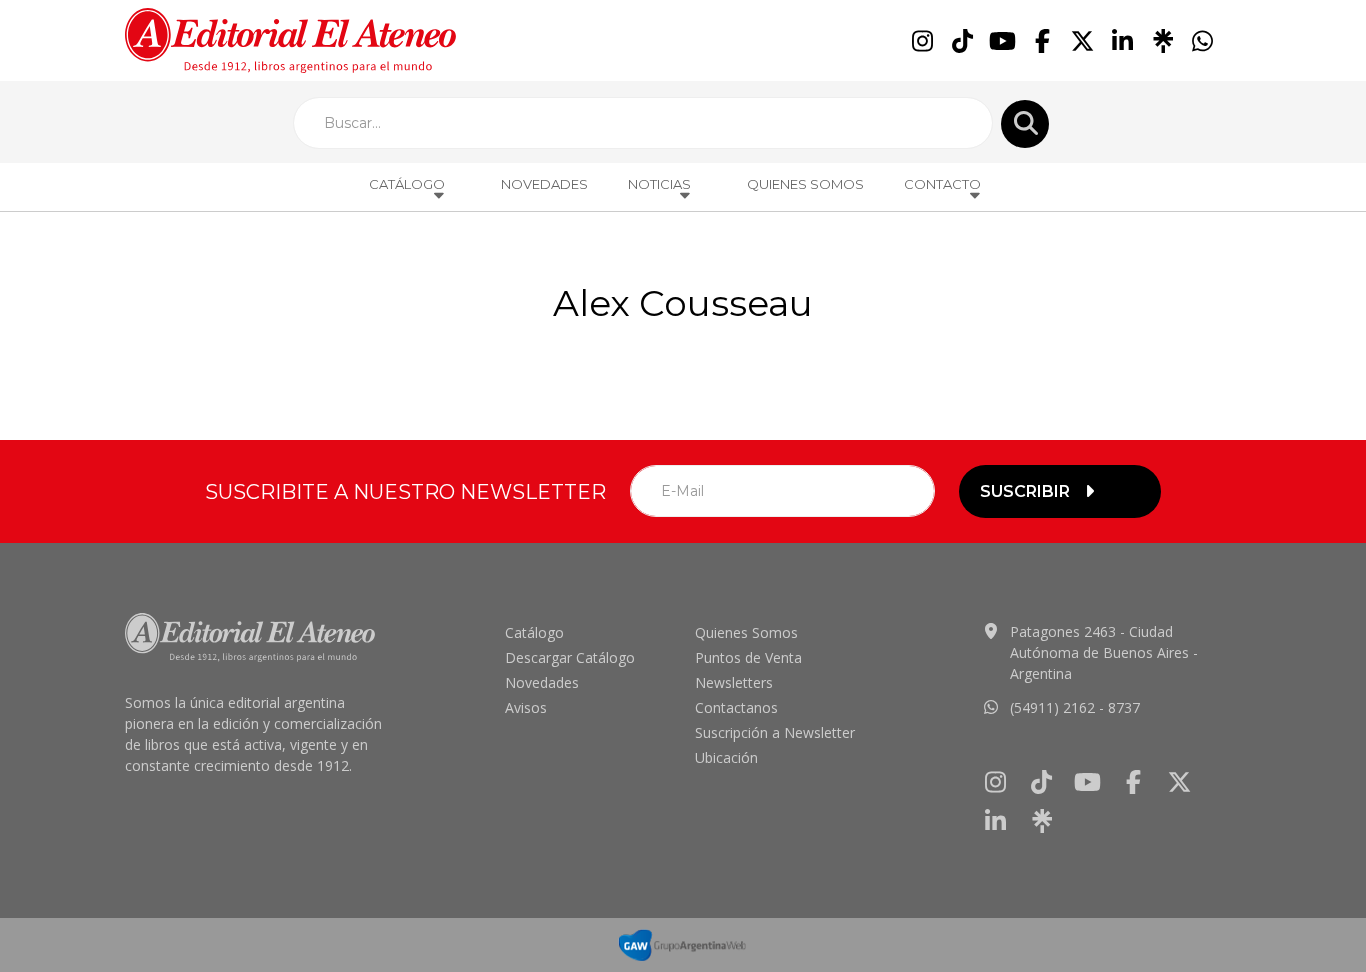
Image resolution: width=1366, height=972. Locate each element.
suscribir (1025, 491)
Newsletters (734, 682)
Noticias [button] (659, 184)
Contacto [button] (942, 184)
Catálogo (534, 632)
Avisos (526, 707)
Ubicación (726, 757)
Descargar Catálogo (570, 657)
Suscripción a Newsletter (775, 732)
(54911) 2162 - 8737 (1075, 707)
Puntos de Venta (748, 657)
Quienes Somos (805, 184)
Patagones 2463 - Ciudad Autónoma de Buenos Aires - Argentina (1104, 652)
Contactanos (736, 707)
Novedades (544, 184)
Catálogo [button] (407, 184)
